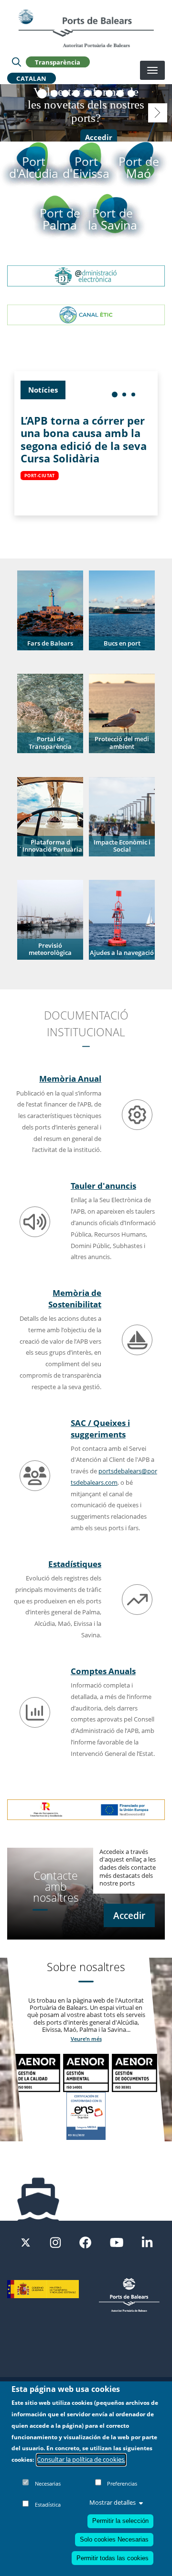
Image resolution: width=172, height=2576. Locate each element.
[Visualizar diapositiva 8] (120, 93)
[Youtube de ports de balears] (117, 2242)
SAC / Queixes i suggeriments (100, 1428)
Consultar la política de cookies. (81, 2459)
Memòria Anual (70, 1078)
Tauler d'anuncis (103, 1185)
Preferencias (122, 2483)
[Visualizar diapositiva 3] (65, 93)
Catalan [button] (32, 78)
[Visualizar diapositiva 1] (42, 94)
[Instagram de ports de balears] (55, 2242)
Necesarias (48, 2483)
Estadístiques (75, 1564)
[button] (50, 610)
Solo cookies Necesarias (114, 2539)
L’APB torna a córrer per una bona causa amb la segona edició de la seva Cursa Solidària (84, 439)
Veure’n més (86, 2039)
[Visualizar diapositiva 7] (109, 93)
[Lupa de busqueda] (16, 62)
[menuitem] (115, 395)
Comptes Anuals (103, 1671)
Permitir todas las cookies (113, 2558)
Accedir (99, 138)
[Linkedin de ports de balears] (147, 2242)
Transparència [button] (58, 62)
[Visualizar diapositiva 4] (76, 93)
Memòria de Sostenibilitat (75, 1298)
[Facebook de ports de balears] (85, 2242)
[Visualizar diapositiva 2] (54, 93)
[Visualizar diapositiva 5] (87, 93)
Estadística (48, 2505)
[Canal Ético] (86, 314)
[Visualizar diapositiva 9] (131, 93)
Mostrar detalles (113, 2502)
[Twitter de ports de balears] (26, 2242)
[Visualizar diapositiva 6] (98, 93)
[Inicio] (86, 28)
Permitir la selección (120, 2521)
